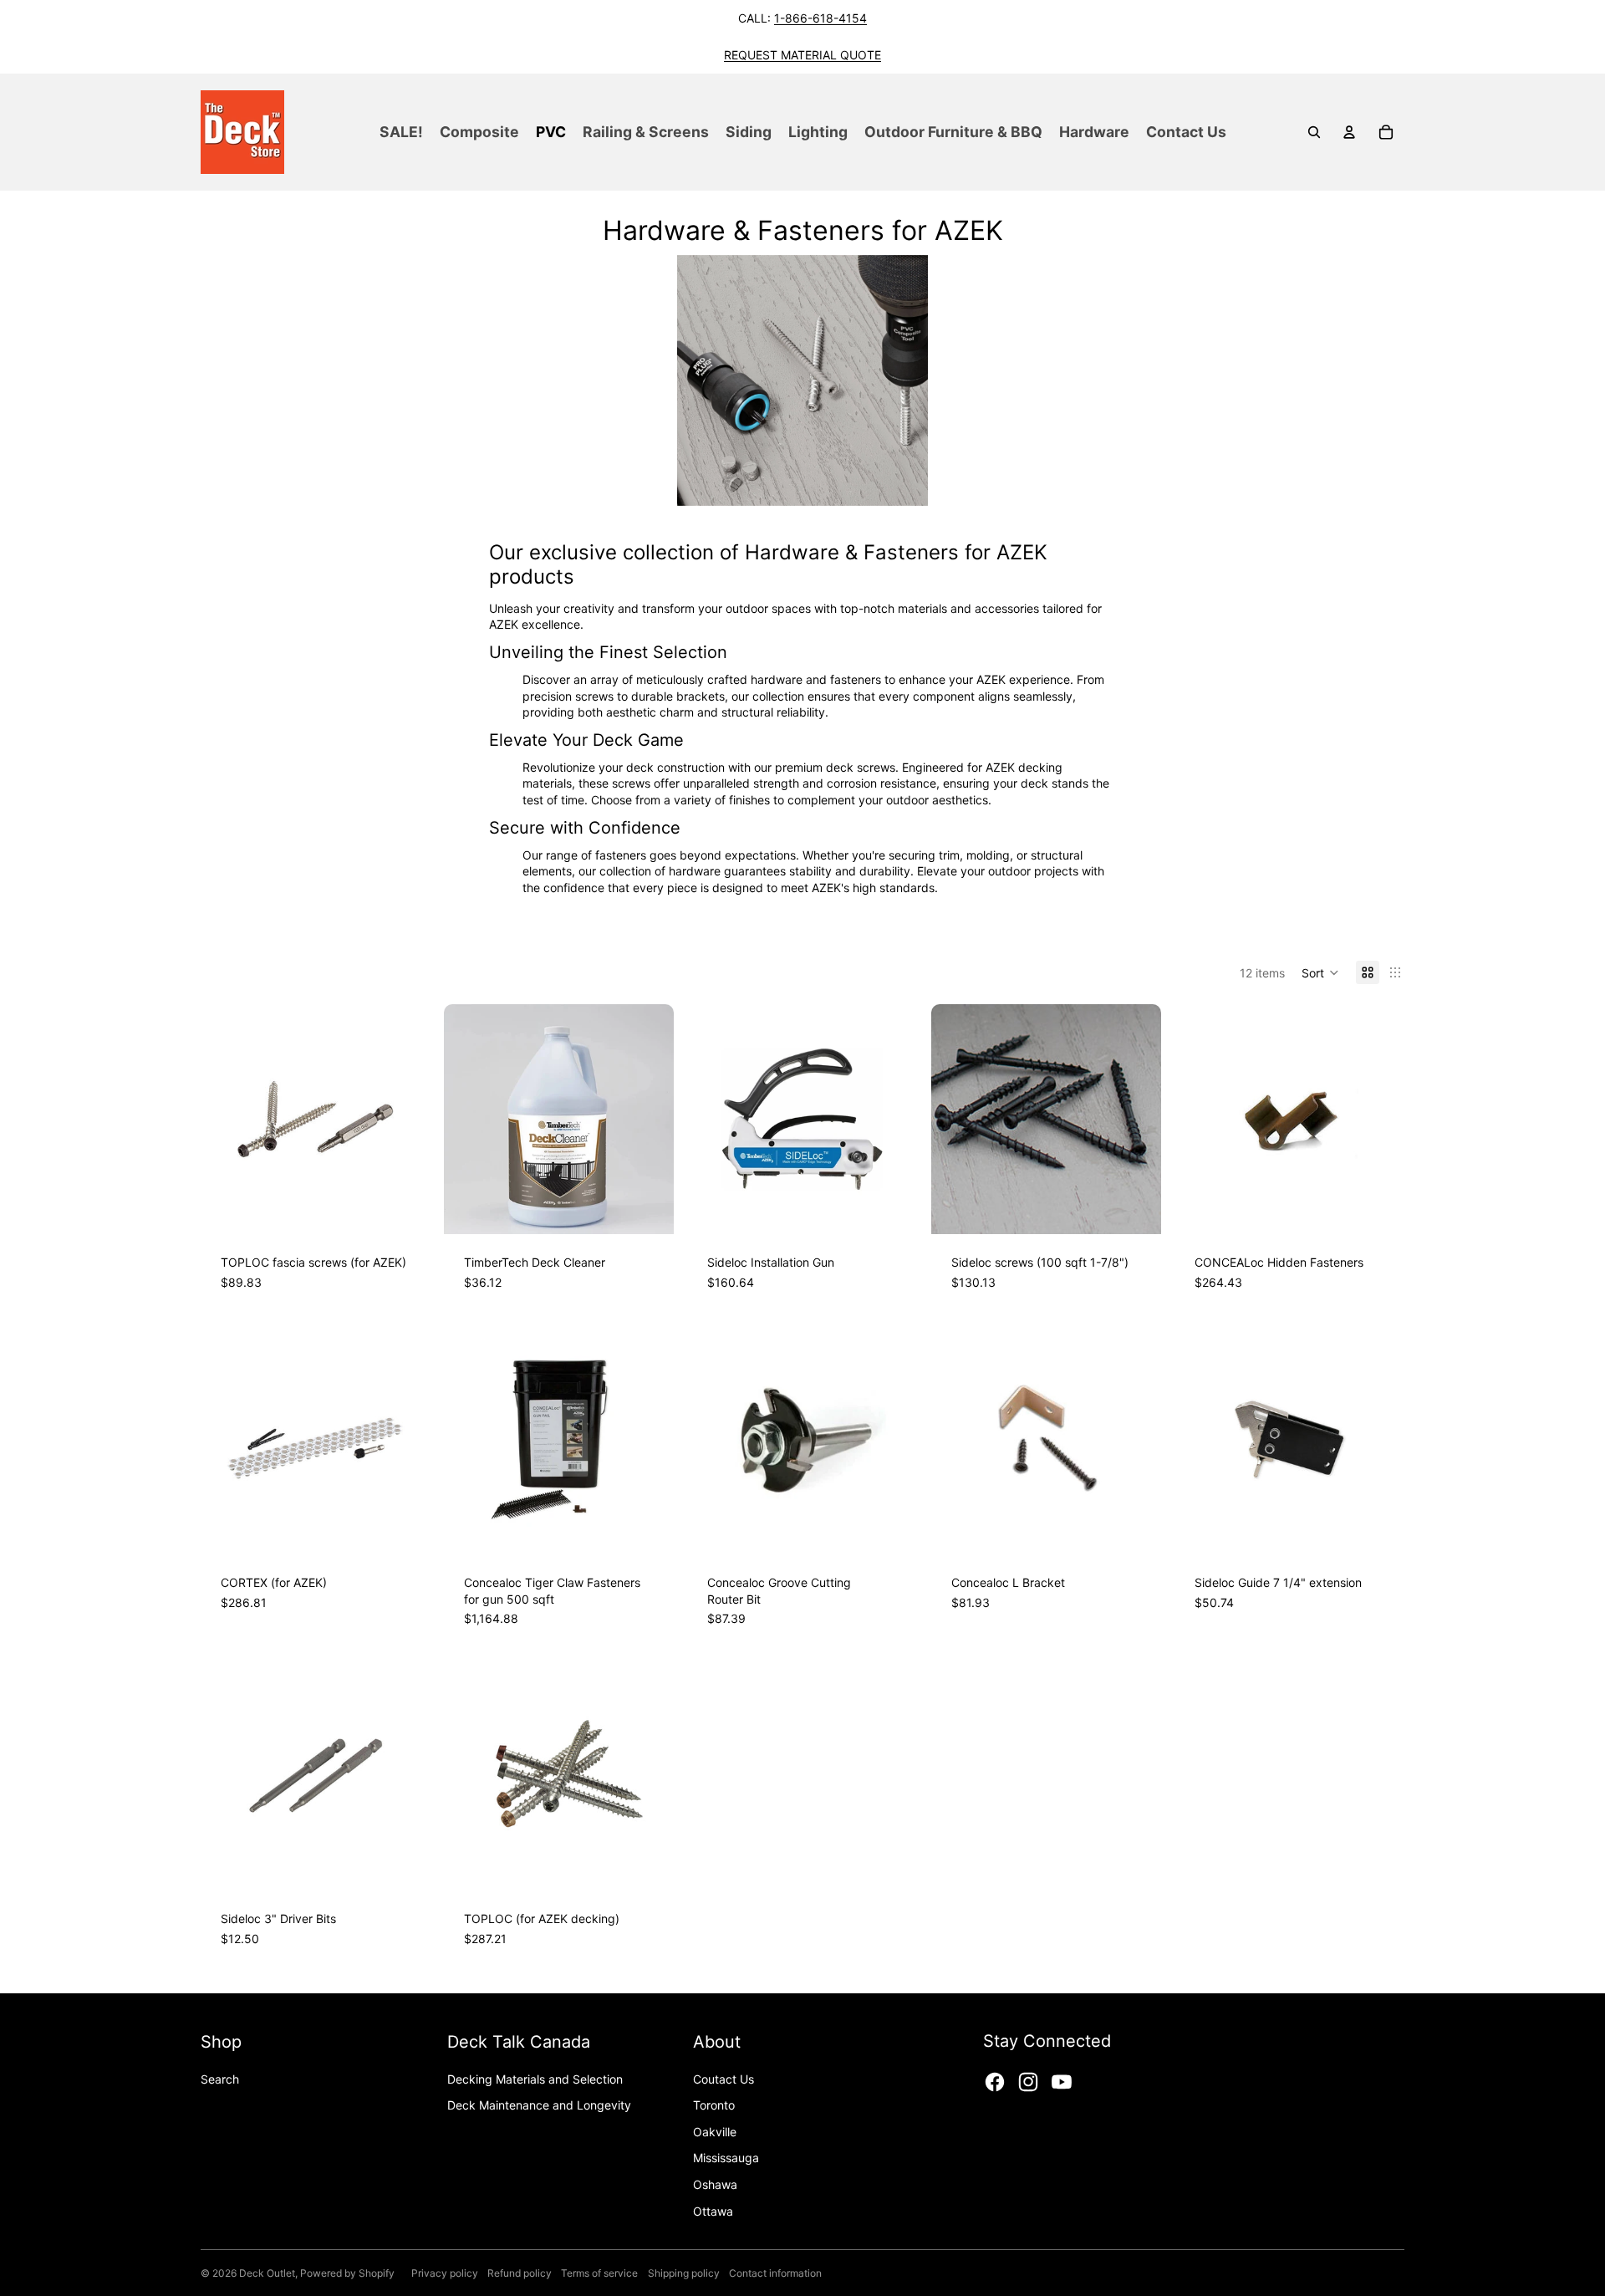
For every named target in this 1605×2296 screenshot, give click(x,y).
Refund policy (520, 2273)
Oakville (715, 2132)
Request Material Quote (802, 55)
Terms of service (599, 2273)
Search (220, 2079)
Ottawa (713, 2211)
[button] (1320, 972)
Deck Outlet (267, 2273)
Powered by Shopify (347, 2273)
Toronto (714, 2105)
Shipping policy (684, 2273)
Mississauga (726, 2158)
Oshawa (715, 2184)
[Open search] (1314, 132)
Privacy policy (445, 2273)
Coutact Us (724, 2079)
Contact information (775, 2273)
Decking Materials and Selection (535, 2079)
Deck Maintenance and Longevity (539, 2105)
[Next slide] (405, 1120)
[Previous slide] (226, 1120)
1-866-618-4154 (820, 18)
